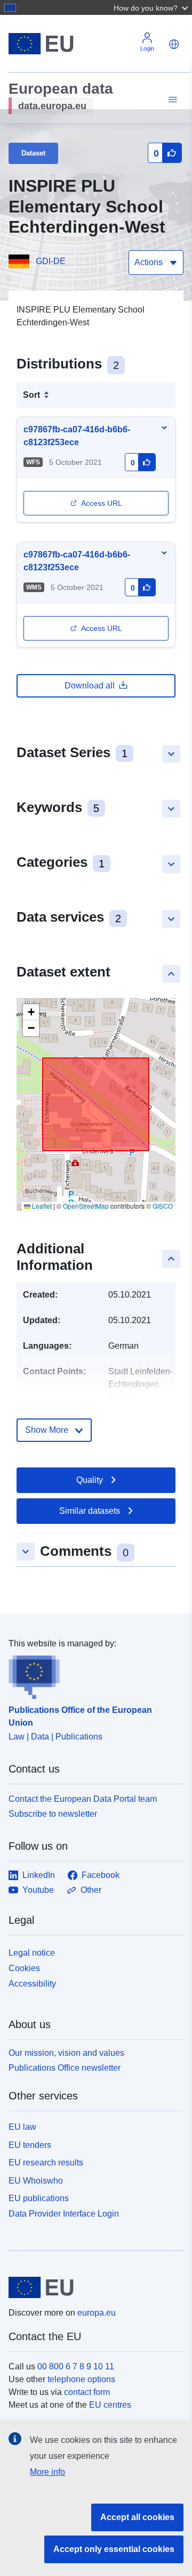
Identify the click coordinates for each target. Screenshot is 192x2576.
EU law (22, 2127)
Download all (90, 686)
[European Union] (92, 2287)
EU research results (46, 2163)
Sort (31, 395)
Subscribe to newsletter (53, 1814)
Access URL (102, 503)
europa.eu (97, 2313)
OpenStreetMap (86, 1206)
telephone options (81, 2379)
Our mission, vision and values (66, 2053)
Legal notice (32, 1953)
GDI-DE (51, 261)
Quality (90, 1480)
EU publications (39, 2198)
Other (91, 1890)
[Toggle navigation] (171, 100)
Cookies (24, 1968)
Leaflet (41, 1206)
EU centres (110, 2405)
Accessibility (32, 1984)
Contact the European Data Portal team (83, 1799)
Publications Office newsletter (65, 2068)
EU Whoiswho (36, 2181)
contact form (87, 2392)
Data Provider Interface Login (64, 2214)
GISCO (163, 1206)
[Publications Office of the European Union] (92, 1675)
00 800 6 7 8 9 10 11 (76, 2366)
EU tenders (30, 2145)
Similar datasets (90, 1511)
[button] (152, 7)
